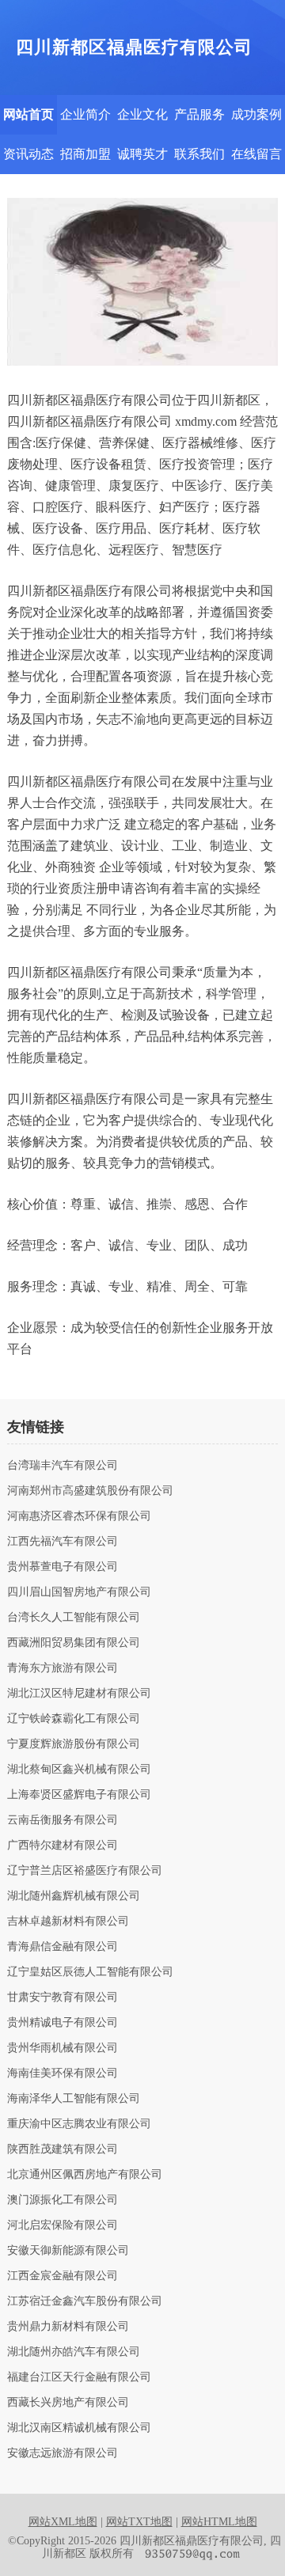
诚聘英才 (142, 154)
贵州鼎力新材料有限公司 (68, 2327)
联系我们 (199, 154)
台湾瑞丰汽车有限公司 (63, 1466)
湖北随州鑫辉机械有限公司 (74, 1896)
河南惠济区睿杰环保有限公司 (79, 1516)
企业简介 (85, 114)
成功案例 (256, 114)
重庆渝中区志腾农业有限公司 (79, 2124)
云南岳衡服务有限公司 (63, 1820)
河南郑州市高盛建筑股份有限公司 (90, 1491)
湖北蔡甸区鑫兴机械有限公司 (79, 1770)
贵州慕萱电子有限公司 (63, 1567)
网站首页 (28, 114)
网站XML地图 (63, 2522)
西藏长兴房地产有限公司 (68, 2403)
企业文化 (142, 114)
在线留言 (256, 154)
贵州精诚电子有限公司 (63, 2023)
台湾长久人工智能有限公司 (74, 1618)
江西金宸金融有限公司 (63, 2276)
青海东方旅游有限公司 (63, 1668)
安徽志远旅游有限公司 (63, 2453)
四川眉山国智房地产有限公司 (79, 1592)
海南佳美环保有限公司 (63, 2073)
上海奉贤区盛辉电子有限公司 (79, 1795)
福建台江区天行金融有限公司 (79, 2377)
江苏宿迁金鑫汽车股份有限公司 (85, 2301)
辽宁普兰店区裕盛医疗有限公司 (85, 1871)
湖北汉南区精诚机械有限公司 (79, 2428)
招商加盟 (85, 154)
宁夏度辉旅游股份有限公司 (74, 1744)
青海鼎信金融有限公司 (63, 1947)
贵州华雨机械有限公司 (63, 2048)
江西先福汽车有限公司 (63, 1542)
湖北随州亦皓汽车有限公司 (74, 2352)
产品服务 (199, 114)
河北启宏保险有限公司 (63, 2225)
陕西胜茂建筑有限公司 (63, 2149)
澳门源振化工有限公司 (63, 2200)
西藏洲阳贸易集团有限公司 (74, 1643)
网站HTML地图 (219, 2522)
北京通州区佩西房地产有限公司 (85, 2175)
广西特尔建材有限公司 (63, 1846)
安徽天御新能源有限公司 (68, 2251)
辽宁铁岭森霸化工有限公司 (74, 1719)
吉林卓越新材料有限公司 (68, 1922)
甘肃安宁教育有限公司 (63, 1997)
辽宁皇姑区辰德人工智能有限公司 (90, 1972)
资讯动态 (28, 154)
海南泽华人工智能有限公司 (74, 2099)
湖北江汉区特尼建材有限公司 (79, 1694)
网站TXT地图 (139, 2522)
